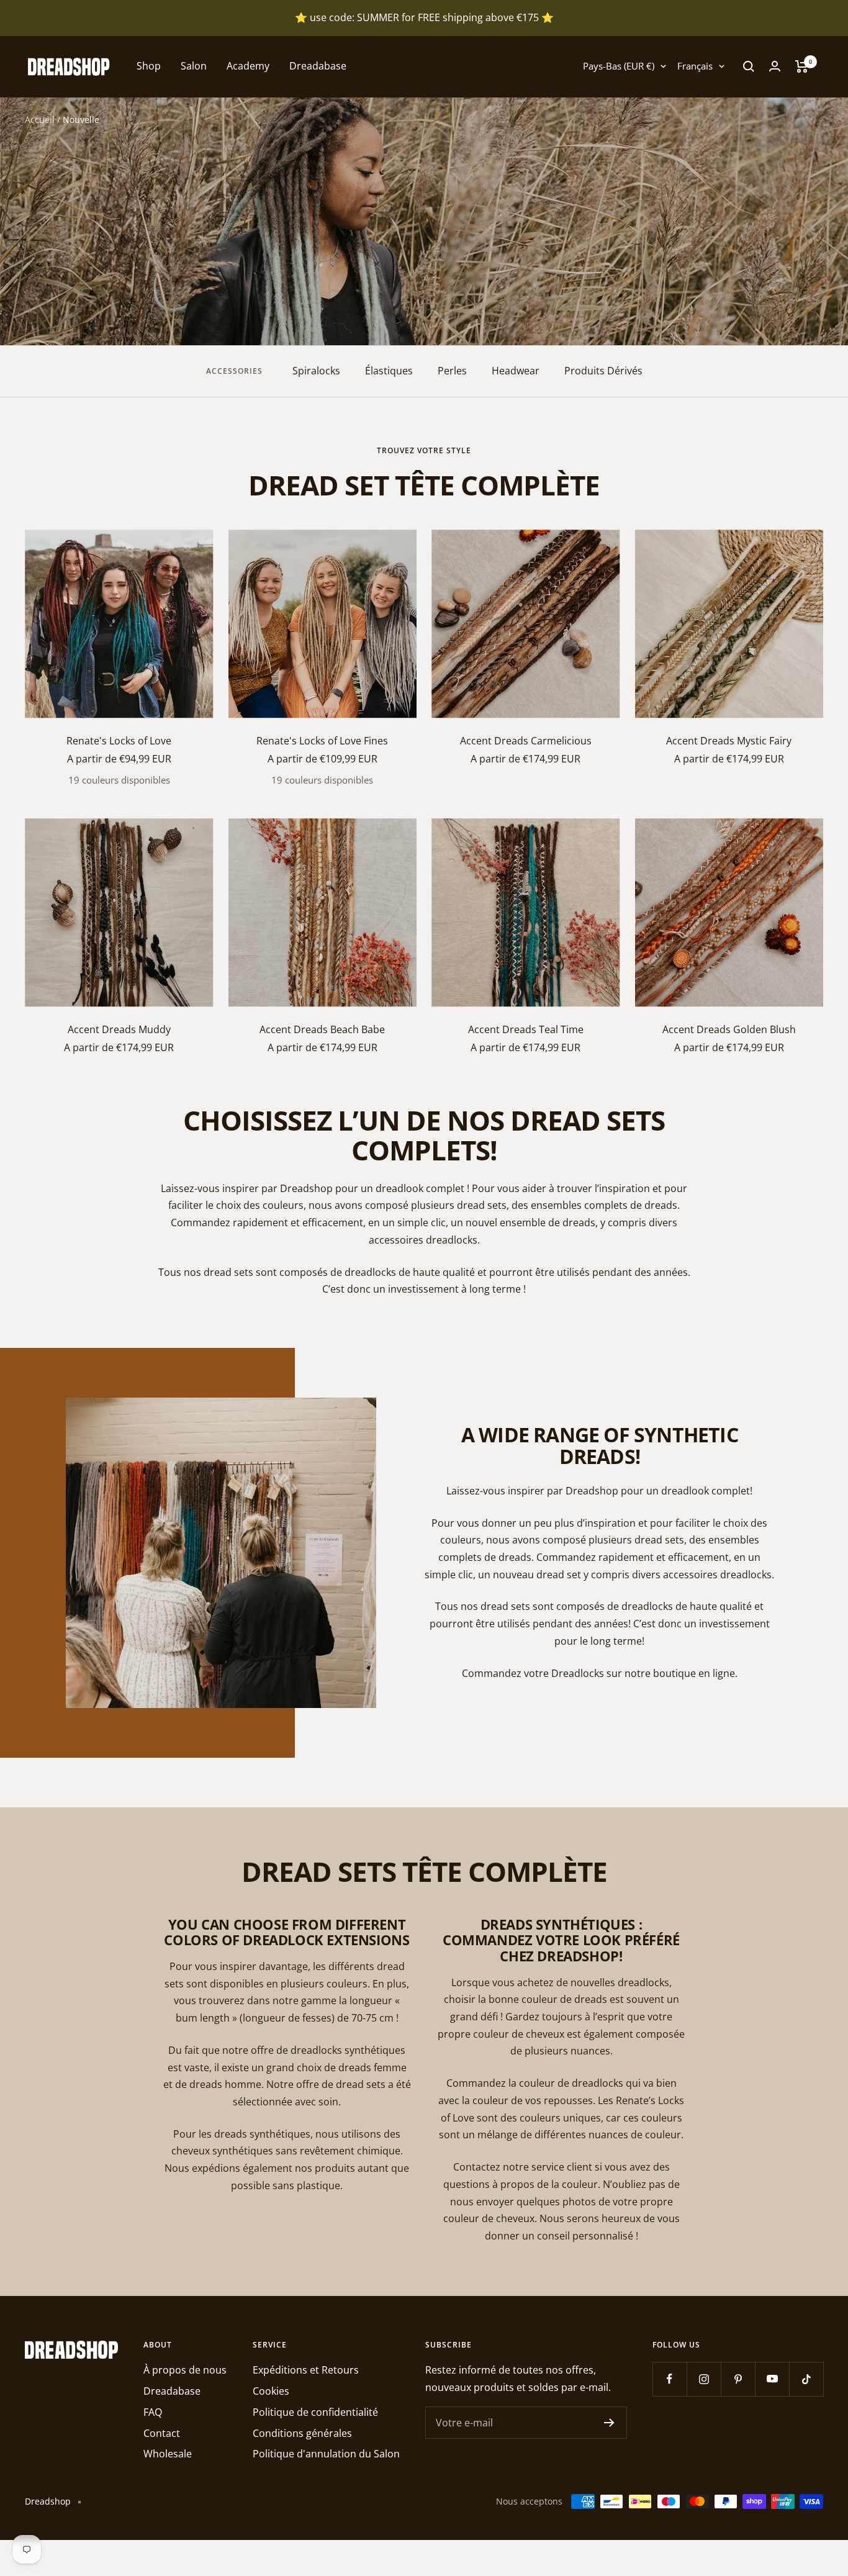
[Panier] (802, 66)
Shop (149, 66)
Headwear (516, 371)
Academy (248, 66)
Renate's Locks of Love (119, 741)
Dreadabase (318, 66)
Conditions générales (302, 2433)
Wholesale (168, 2454)
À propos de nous (185, 2370)
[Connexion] (775, 66)
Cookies (271, 2391)
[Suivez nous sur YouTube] (772, 2379)
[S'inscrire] (609, 2423)
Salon (194, 66)
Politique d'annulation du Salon (326, 2454)
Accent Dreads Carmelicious (526, 741)
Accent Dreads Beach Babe (322, 1029)
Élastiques (389, 371)
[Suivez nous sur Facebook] (670, 2379)
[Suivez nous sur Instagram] (704, 2379)
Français (695, 66)
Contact (162, 2433)
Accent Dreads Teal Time (526, 1029)
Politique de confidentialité (315, 2412)
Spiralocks (316, 371)
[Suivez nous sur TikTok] (806, 2379)
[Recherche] (749, 66)
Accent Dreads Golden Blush (729, 1029)
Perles (452, 371)
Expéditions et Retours (306, 2370)
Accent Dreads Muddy (119, 1029)
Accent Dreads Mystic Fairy (729, 741)
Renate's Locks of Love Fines (322, 741)
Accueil (40, 120)
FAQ (153, 2412)
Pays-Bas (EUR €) (619, 66)
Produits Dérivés (603, 371)
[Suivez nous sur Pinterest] (738, 2379)
